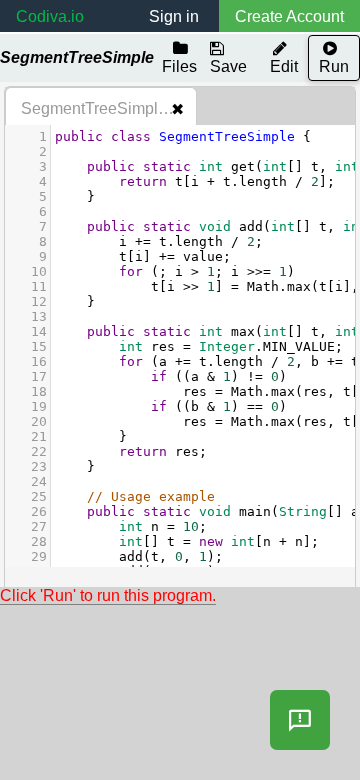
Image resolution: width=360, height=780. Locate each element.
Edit (284, 66)
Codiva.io (50, 16)
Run (334, 66)
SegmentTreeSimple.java (109, 108)
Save (228, 66)
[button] (300, 720)
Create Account (289, 16)
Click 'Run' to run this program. (108, 595)
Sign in (174, 16)
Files (179, 66)
